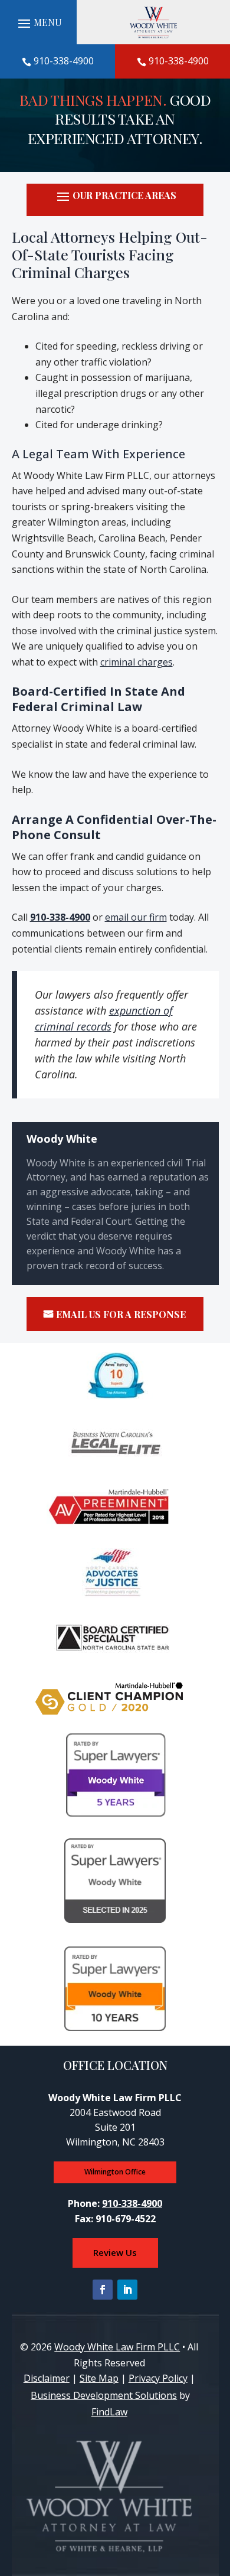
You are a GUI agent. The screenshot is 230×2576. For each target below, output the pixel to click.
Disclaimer (47, 2378)
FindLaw (109, 2412)
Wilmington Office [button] (115, 2172)
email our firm (136, 917)
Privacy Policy (158, 2378)
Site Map (99, 2378)
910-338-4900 (64, 61)
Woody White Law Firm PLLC (117, 2347)
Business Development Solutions (104, 2395)
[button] (115, 201)
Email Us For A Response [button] (121, 1314)
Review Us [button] (115, 2252)
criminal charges (137, 662)
